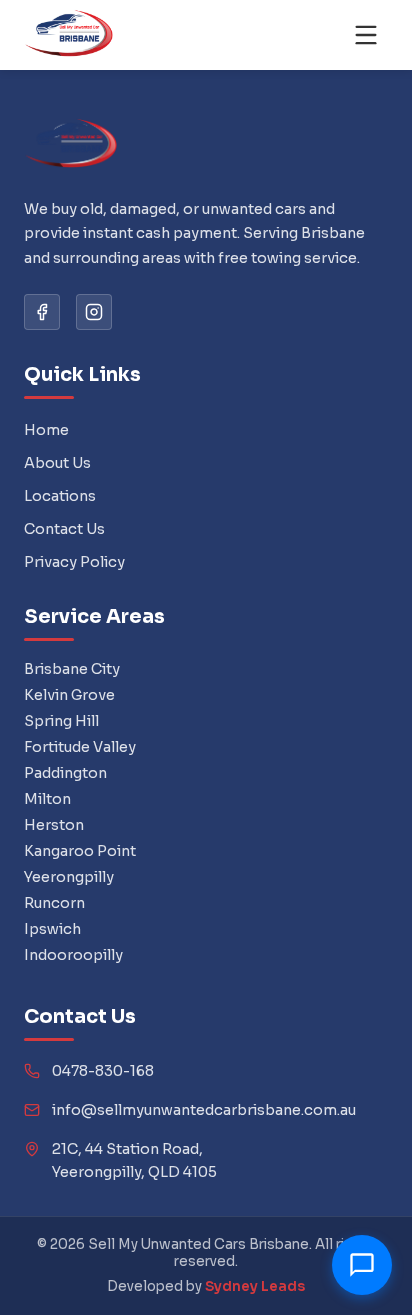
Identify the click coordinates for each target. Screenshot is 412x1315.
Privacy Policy (74, 562)
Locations (60, 496)
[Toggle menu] (366, 35)
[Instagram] (94, 312)
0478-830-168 (103, 1071)
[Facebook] (42, 312)
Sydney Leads (255, 1286)
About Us (57, 463)
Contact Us (64, 529)
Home (46, 430)
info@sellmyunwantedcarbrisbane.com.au (204, 1110)
